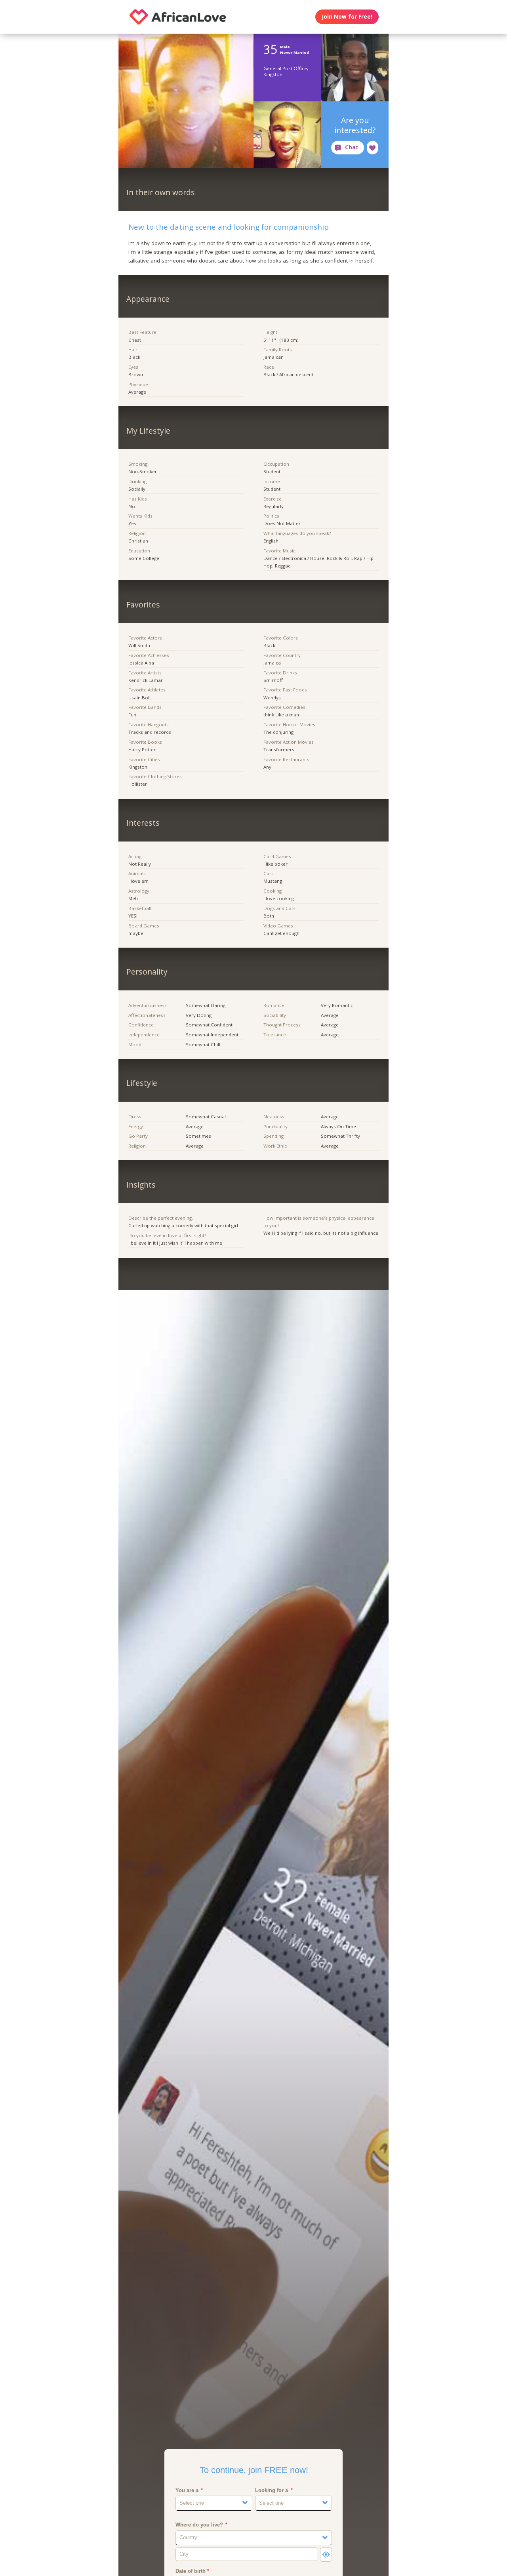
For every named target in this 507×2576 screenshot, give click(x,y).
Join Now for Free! (347, 17)
